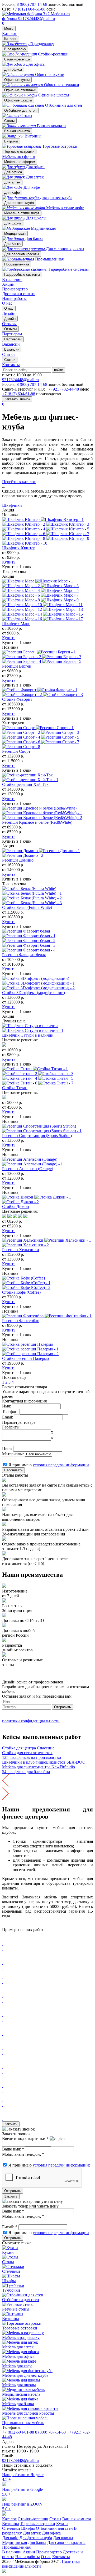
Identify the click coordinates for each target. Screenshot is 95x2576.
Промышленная (17, 264)
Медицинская (15, 234)
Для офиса (13, 70)
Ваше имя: (13, 2149)
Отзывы (10, 329)
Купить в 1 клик (17, 567)
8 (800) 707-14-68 (32, 4)
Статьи (10, 360)
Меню (9, 29)
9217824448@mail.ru (37, 19)
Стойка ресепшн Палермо (25, 1358)
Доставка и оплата (19, 294)
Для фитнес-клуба (19, 203)
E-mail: (10, 2227)
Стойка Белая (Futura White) (27, 907)
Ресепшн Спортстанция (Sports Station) (37, 1136)
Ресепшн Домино (18, 860)
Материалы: (13, 1454)
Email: (8, 1417)
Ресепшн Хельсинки (21, 1250)
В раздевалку (15, 49)
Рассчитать (13, 1470)
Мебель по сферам (19, 157)
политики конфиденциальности (31, 1721)
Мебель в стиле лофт (22, 213)
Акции (8, 284)
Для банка (12, 244)
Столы (9, 121)
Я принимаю (49, 1465)
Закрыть (11, 2124)
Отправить (63, 1707)
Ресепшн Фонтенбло (21, 1321)
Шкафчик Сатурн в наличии (28, 1035)
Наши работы (14, 298)
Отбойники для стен (20, 111)
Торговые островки (19, 152)
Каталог (9, 34)
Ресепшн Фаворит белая (24, 955)
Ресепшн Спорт (16, 751)
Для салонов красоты (22, 254)
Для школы (13, 223)
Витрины (11, 141)
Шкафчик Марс (16, 624)
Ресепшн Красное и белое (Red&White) (37, 822)
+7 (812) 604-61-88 (29, 9)
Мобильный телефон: (23, 2154)
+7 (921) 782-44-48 (62, 389)
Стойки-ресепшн (17, 59)
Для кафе (12, 193)
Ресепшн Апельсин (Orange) (28, 1169)
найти (59, 370)
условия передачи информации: (61, 2165)
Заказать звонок (17, 399)
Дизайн (10, 319)
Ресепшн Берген (17, 666)
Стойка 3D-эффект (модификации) (34, 993)
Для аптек (12, 182)
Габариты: (11, 1427)
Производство (15, 289)
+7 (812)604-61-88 (18, 2432)
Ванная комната (17, 131)
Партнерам (13, 339)
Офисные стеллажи (20, 90)
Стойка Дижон (16, 1207)
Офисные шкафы (18, 100)
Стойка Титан (15, 1088)
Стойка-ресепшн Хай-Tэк (25, 784)
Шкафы (28, 2528)
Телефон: (10, 1412)
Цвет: (7, 1449)
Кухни (62, 2524)
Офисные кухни (17, 80)
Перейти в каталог (19, 482)
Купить (9, 562)
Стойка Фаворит (17, 699)
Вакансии (12, 349)
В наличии (12, 280)
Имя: (6, 1406)
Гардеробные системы (22, 275)
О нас (7, 303)
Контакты (11, 365)
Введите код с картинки (25, 2139)
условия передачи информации (61, 1465)
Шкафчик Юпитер (19, 548)
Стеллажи (11, 2528)
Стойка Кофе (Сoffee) (21, 1292)
